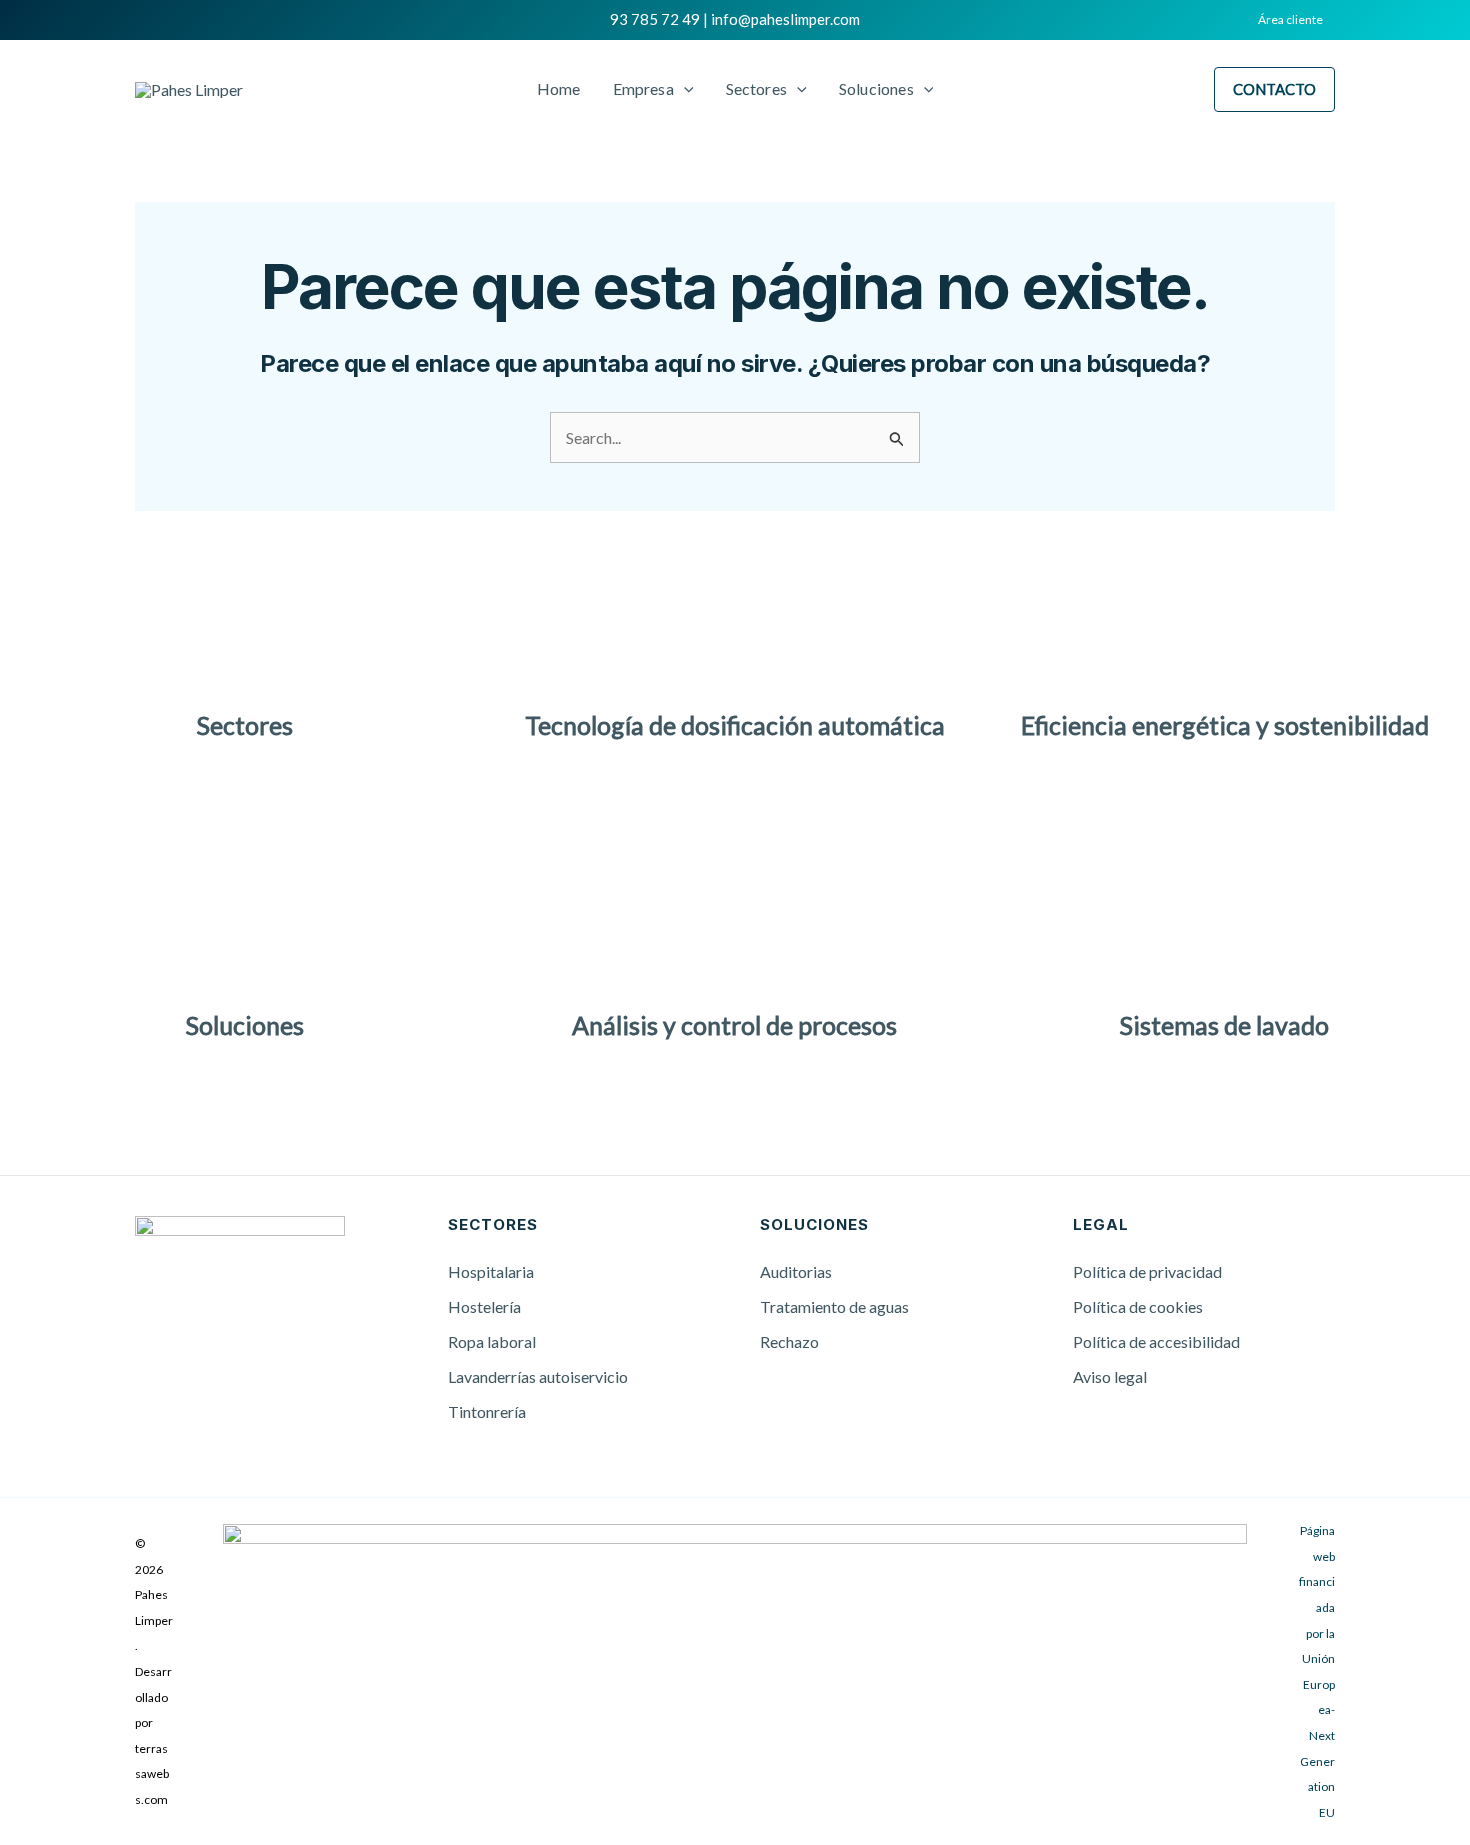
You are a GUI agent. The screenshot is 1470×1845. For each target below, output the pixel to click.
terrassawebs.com (152, 1774)
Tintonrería (487, 1411)
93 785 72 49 (655, 19)
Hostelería (484, 1306)
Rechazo (789, 1341)
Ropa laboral (492, 1341)
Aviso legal (1110, 1376)
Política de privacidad (1147, 1271)
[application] (684, 89)
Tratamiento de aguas (834, 1306)
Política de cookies (1138, 1306)
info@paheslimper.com (785, 19)
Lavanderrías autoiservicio (538, 1376)
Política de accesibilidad (1156, 1341)
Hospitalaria (491, 1271)
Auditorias (796, 1271)
